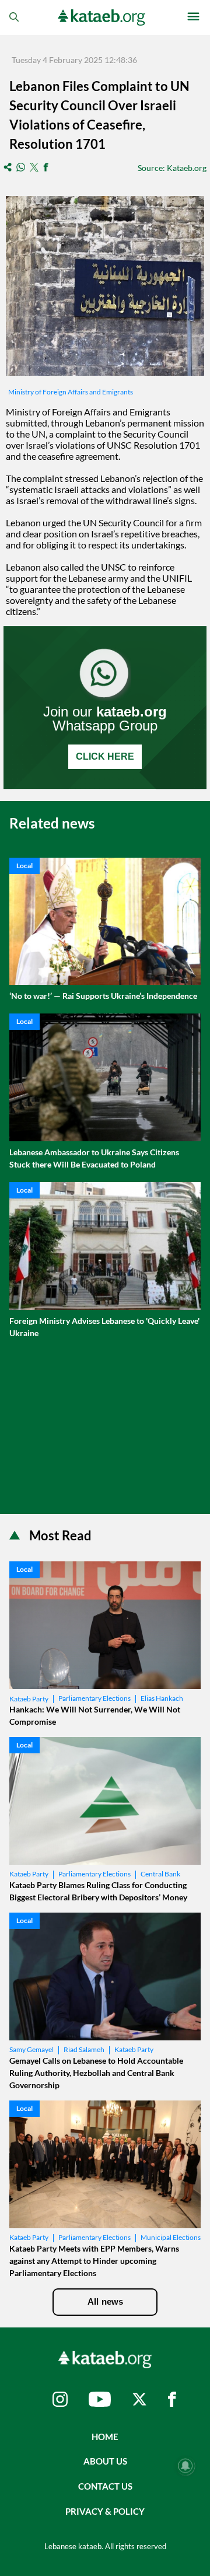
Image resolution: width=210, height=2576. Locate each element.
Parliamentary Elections (94, 1698)
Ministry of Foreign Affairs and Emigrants (71, 392)
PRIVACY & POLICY (105, 2511)
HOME (105, 2437)
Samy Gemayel (32, 2049)
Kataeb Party (29, 1699)
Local (24, 866)
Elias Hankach (162, 1698)
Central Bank (160, 1874)
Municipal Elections (171, 2237)
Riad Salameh (84, 2049)
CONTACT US (105, 2486)
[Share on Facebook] (46, 168)
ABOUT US (105, 2461)
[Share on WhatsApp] (21, 168)
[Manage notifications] (185, 2466)
